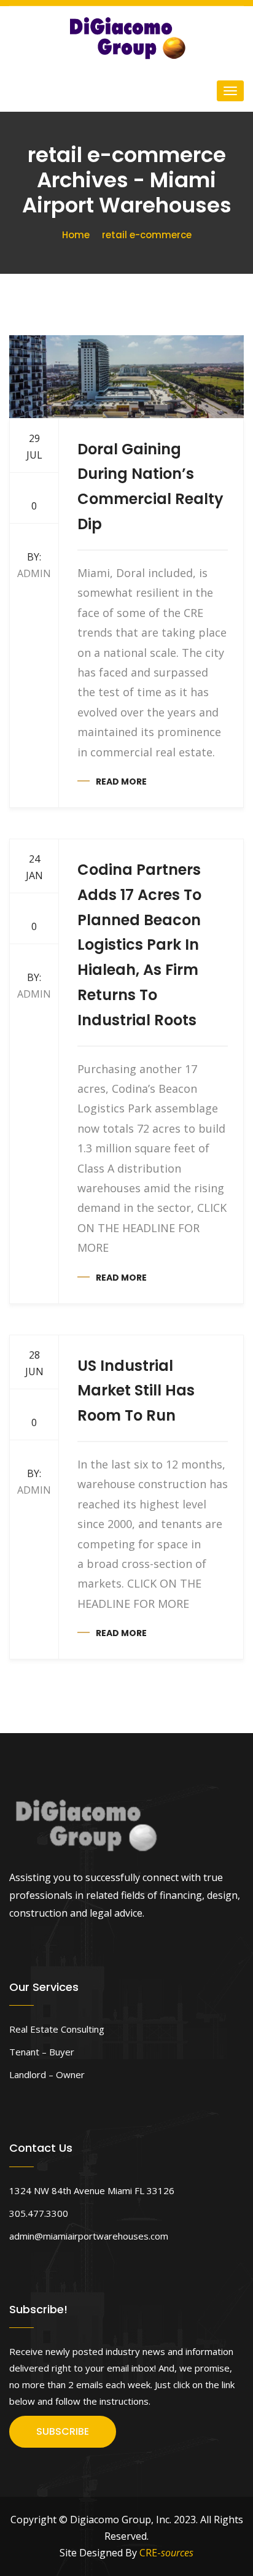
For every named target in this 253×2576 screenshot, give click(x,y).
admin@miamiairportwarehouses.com (89, 2236)
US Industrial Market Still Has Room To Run (136, 1391)
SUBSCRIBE (63, 2431)
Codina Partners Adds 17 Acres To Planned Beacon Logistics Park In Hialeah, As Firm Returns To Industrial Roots (139, 945)
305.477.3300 (39, 2213)
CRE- (166, 2553)
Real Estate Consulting (57, 2029)
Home (76, 235)
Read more (121, 782)
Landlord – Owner (47, 2074)
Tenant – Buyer (42, 2052)
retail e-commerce (147, 235)
